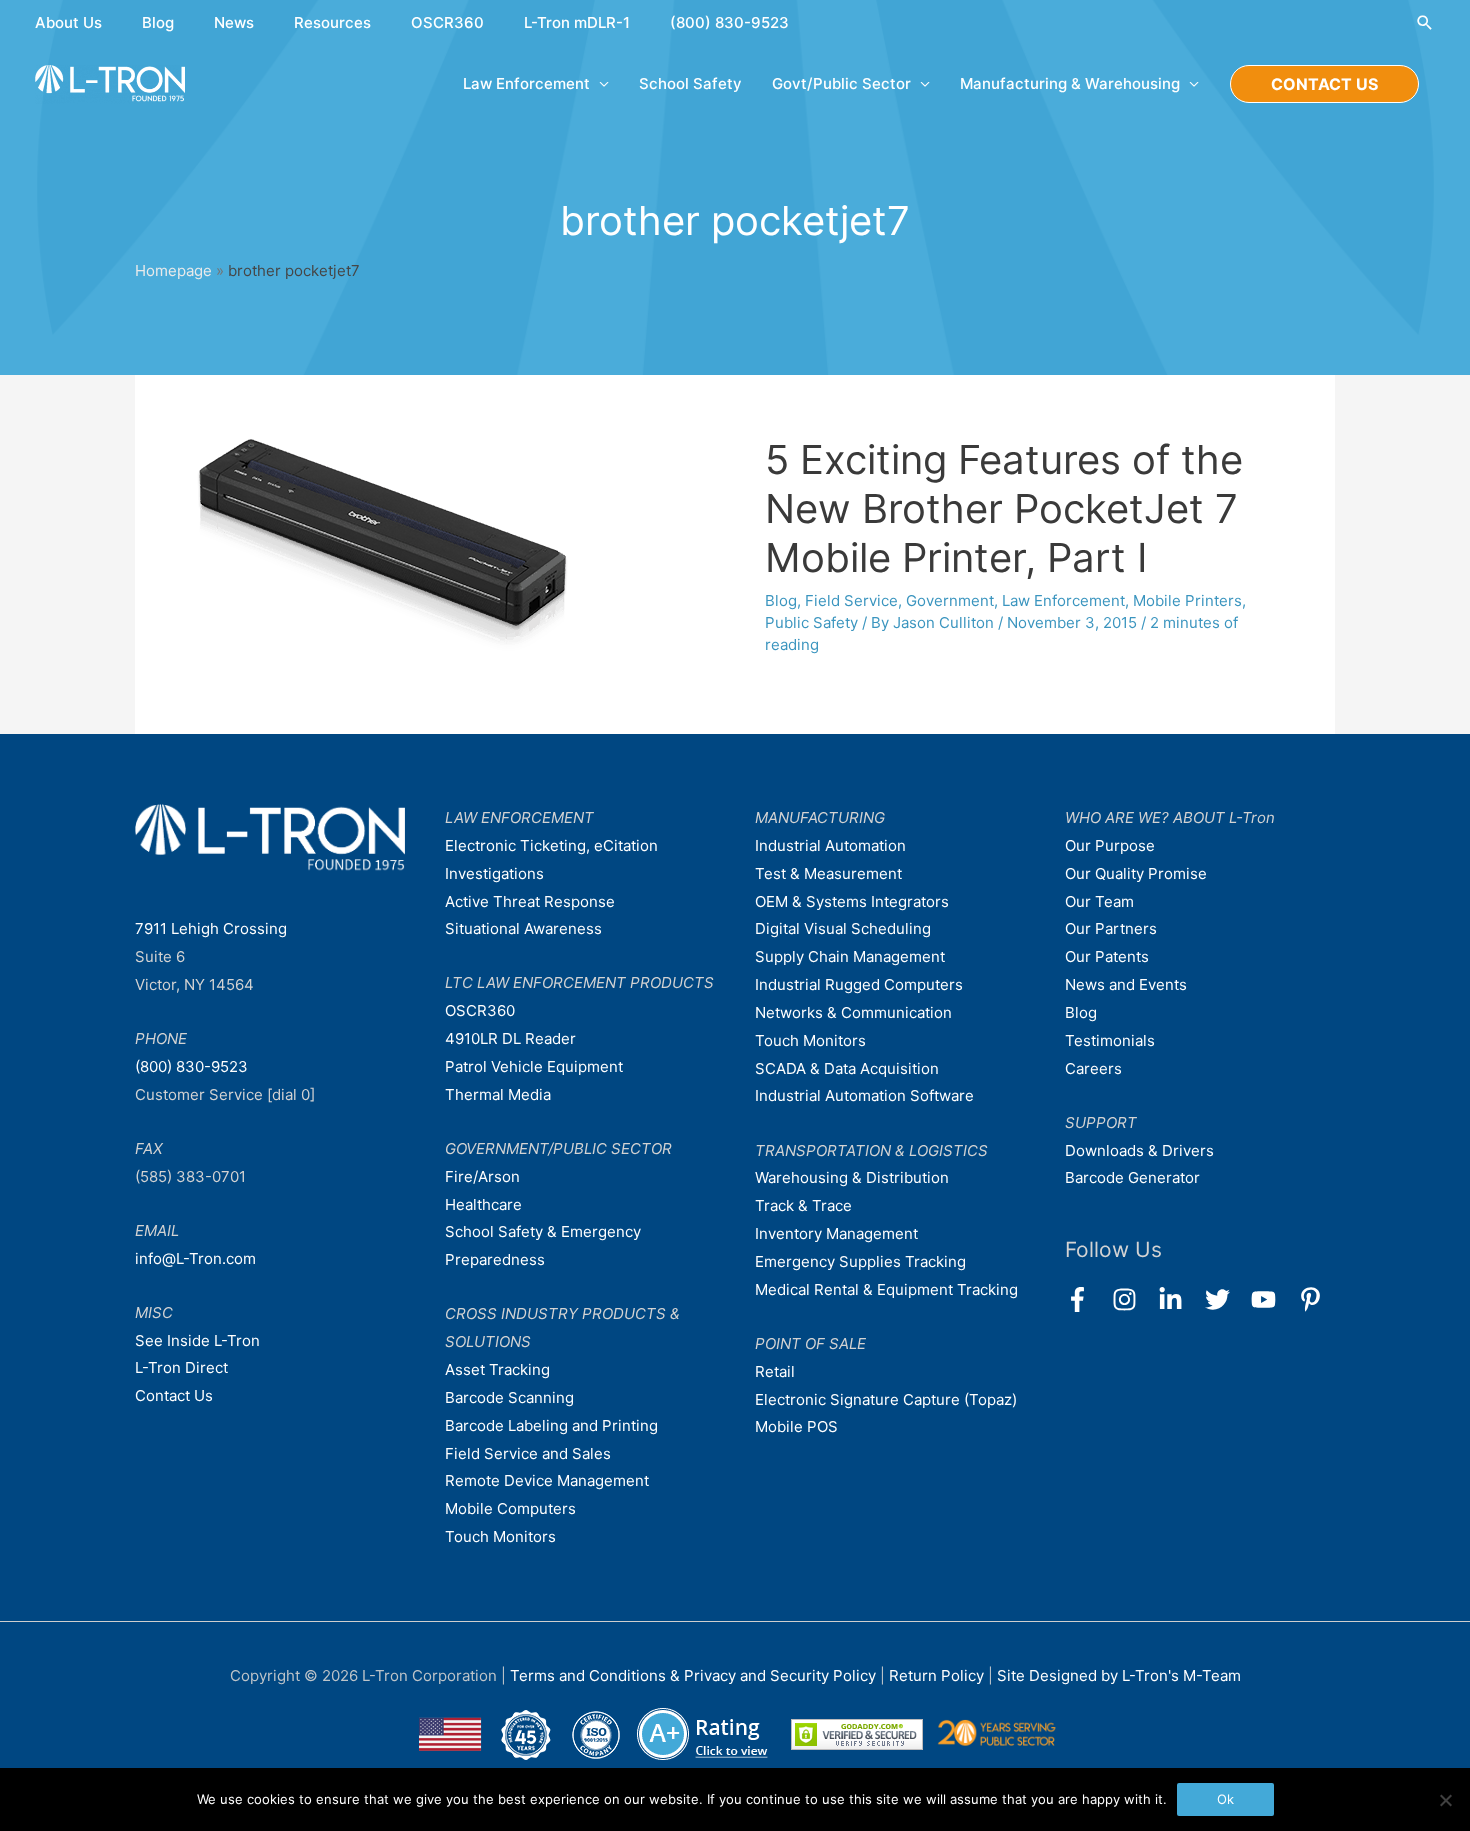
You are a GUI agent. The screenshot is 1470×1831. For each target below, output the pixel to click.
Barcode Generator (1132, 1177)
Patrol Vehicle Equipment (534, 1066)
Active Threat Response (530, 901)
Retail (775, 1371)
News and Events (1126, 984)
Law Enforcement (1063, 600)
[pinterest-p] (1314, 1299)
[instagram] (1133, 1299)
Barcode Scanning (509, 1397)
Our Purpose (1110, 845)
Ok (1225, 1799)
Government (950, 600)
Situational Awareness (523, 928)
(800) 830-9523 (729, 22)
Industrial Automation (830, 845)
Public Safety (811, 622)
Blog (158, 22)
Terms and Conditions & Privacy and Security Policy (693, 1675)
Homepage (173, 270)
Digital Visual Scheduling (843, 928)
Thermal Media (498, 1094)
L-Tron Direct (181, 1367)
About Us (68, 22)
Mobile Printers (1187, 600)
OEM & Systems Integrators (852, 901)
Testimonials (1110, 1040)
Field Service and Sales (528, 1453)
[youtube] (1272, 1299)
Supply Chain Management (850, 956)
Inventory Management (836, 1233)
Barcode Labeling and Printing (551, 1425)
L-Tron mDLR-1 (577, 22)
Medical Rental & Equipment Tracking (886, 1289)
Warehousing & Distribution (852, 1177)
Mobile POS (796, 1426)
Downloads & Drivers (1139, 1150)
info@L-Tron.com (195, 1258)
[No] (1445, 1800)
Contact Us (174, 1395)
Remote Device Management (547, 1480)
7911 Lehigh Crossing (211, 928)
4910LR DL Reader (510, 1038)
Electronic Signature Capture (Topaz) (886, 1399)
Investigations (494, 873)
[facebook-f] (1086, 1299)
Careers (1093, 1068)
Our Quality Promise (1136, 873)
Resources (332, 22)
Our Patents (1107, 956)
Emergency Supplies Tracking (860, 1261)
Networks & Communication (853, 1012)
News (234, 22)
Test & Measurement (828, 873)
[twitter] (1226, 1299)
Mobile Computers (510, 1508)
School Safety (690, 83)
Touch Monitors (500, 1536)
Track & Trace (803, 1205)
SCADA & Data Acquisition (847, 1068)
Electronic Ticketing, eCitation (551, 845)
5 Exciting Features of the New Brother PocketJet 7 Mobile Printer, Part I (1004, 508)
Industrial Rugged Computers (859, 984)
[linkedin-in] (1179, 1299)
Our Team (1099, 901)
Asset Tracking (497, 1369)
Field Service (851, 600)
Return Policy (938, 1675)
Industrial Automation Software (864, 1095)
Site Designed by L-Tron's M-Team (1119, 1675)
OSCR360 (447, 22)
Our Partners (1111, 928)
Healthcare (483, 1204)
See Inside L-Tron (197, 1340)
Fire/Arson (482, 1176)
